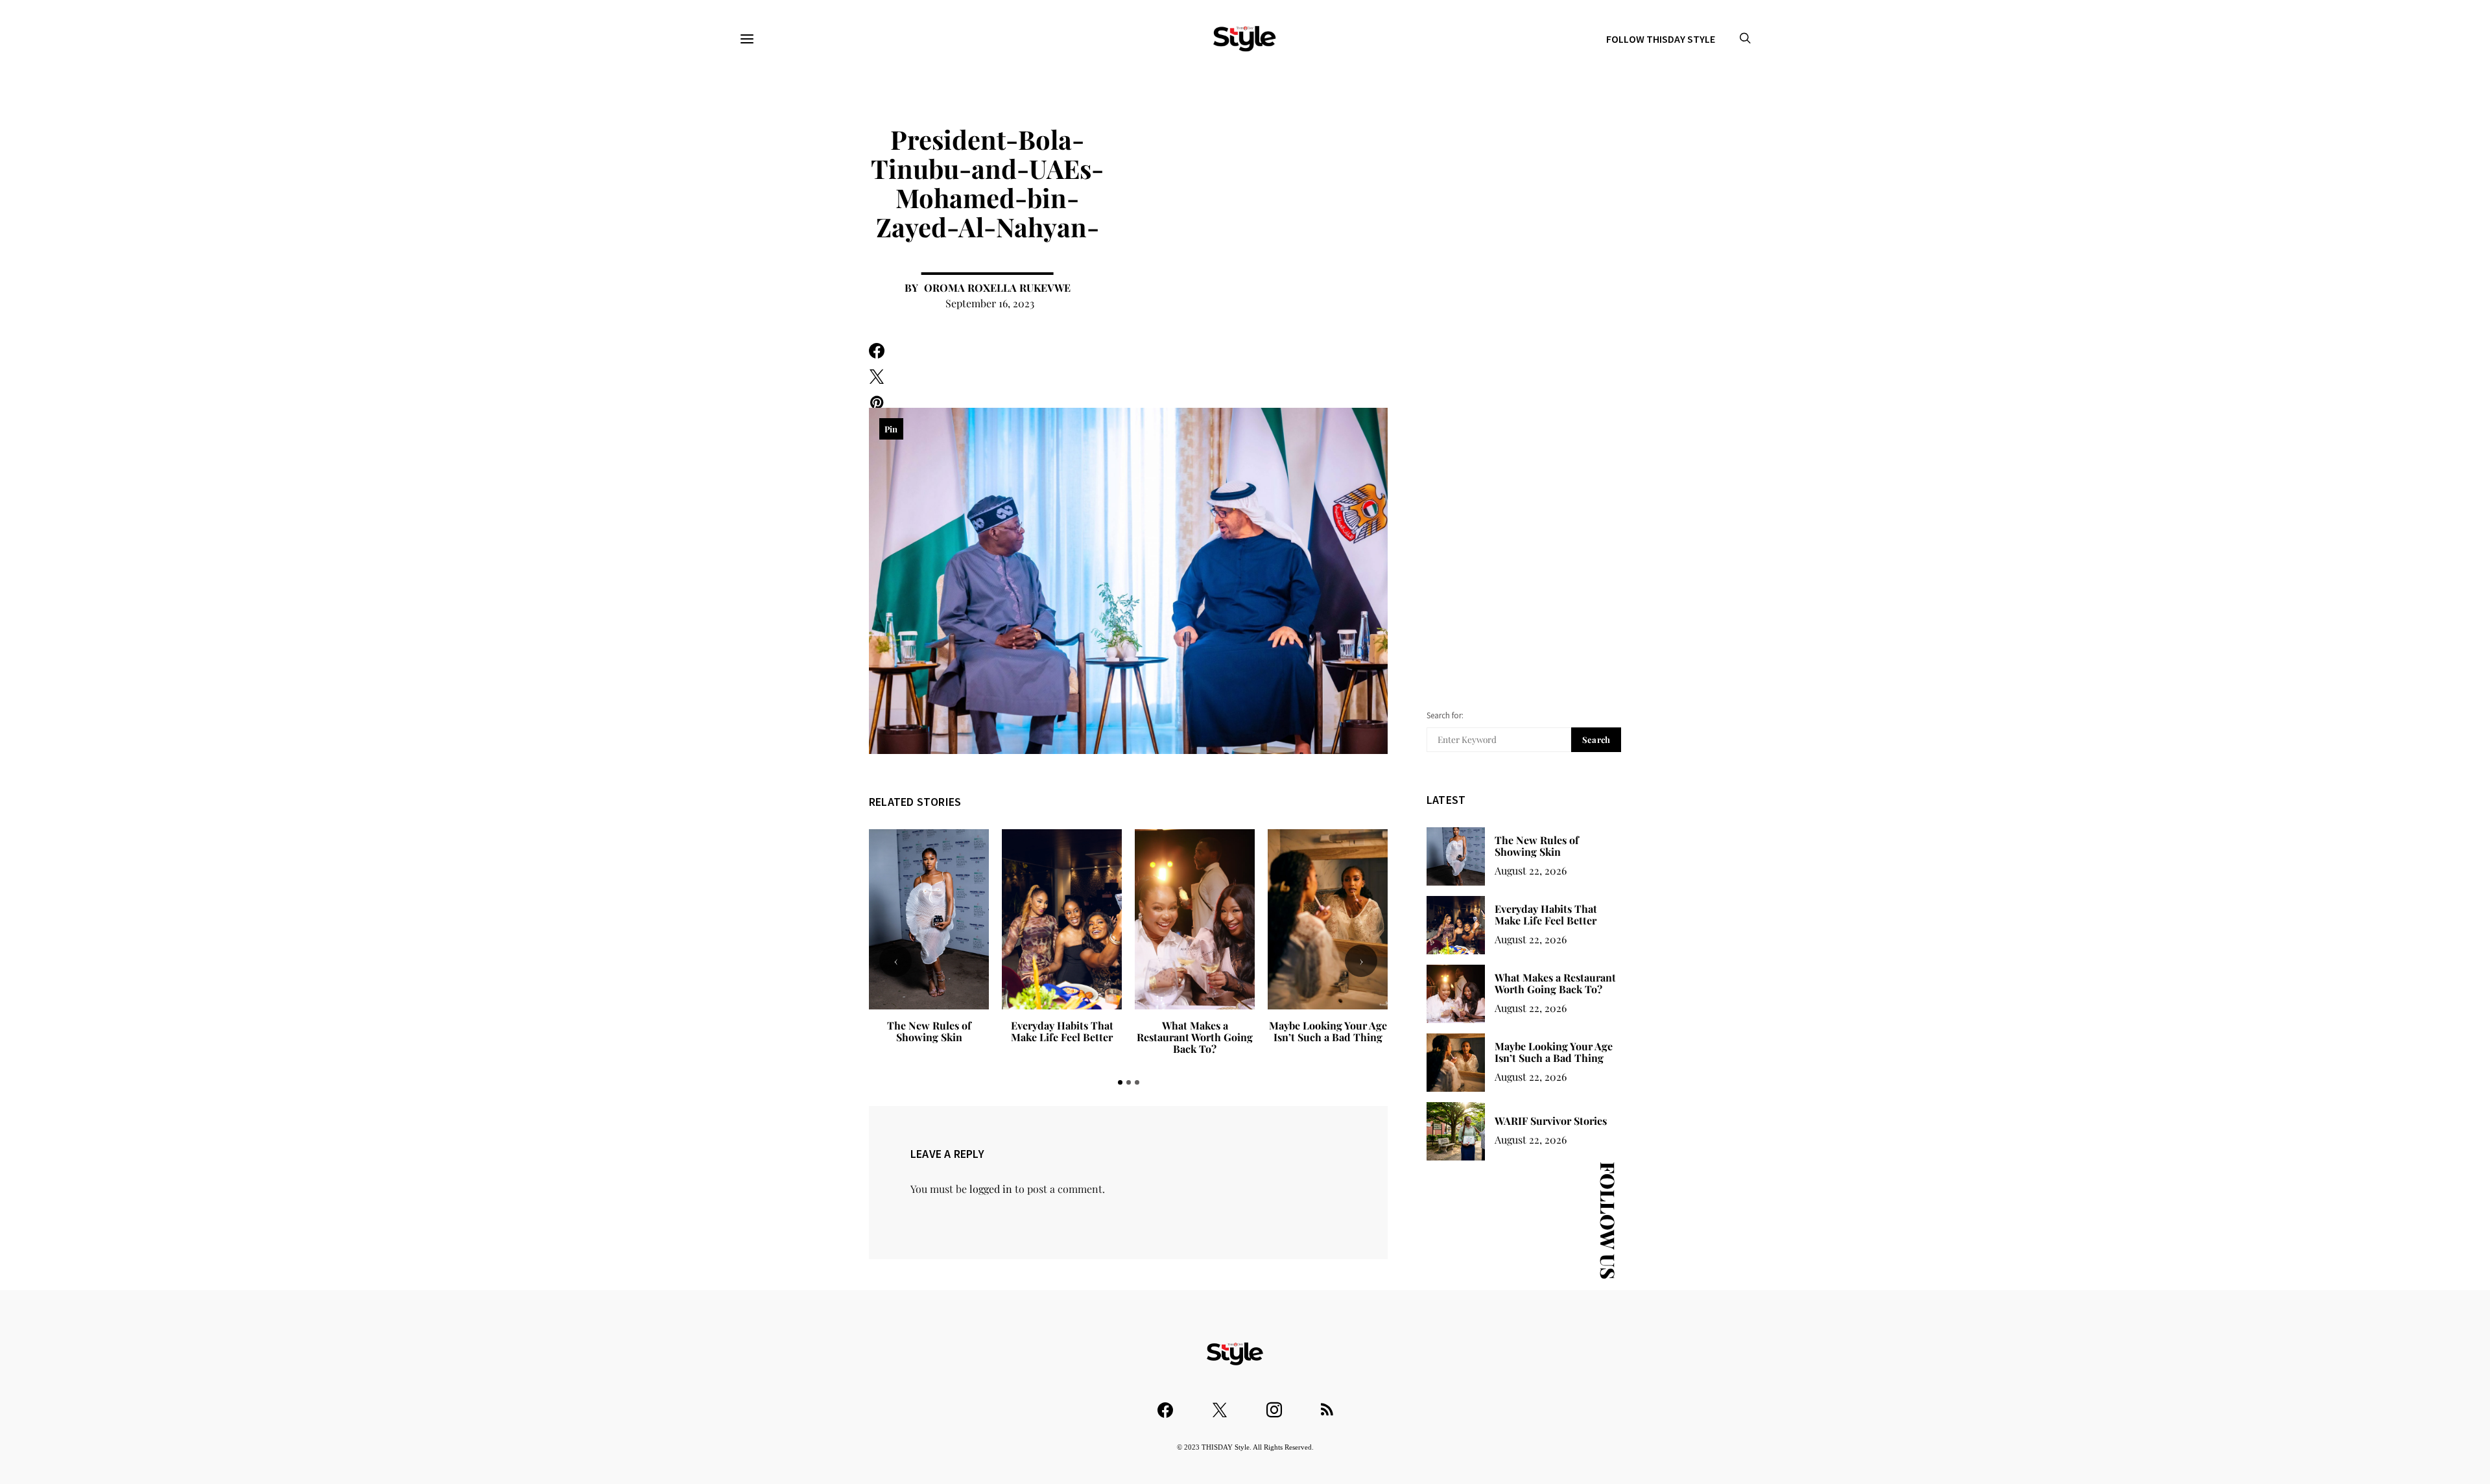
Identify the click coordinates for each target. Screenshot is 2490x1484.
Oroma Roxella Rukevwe (997, 288)
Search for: (1445, 715)
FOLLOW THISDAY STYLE (1661, 39)
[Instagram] (1274, 1404)
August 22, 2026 (1531, 870)
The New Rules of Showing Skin (1537, 846)
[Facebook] (1165, 1404)
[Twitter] (1220, 1404)
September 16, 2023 (990, 303)
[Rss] (1327, 1404)
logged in (991, 1189)
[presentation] (895, 961)
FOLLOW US (1608, 1220)
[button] (1120, 1082)
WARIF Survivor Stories (1328, 1025)
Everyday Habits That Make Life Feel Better (929, 1031)
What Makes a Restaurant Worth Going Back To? (1062, 1037)
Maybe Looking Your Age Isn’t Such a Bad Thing (1195, 1031)
